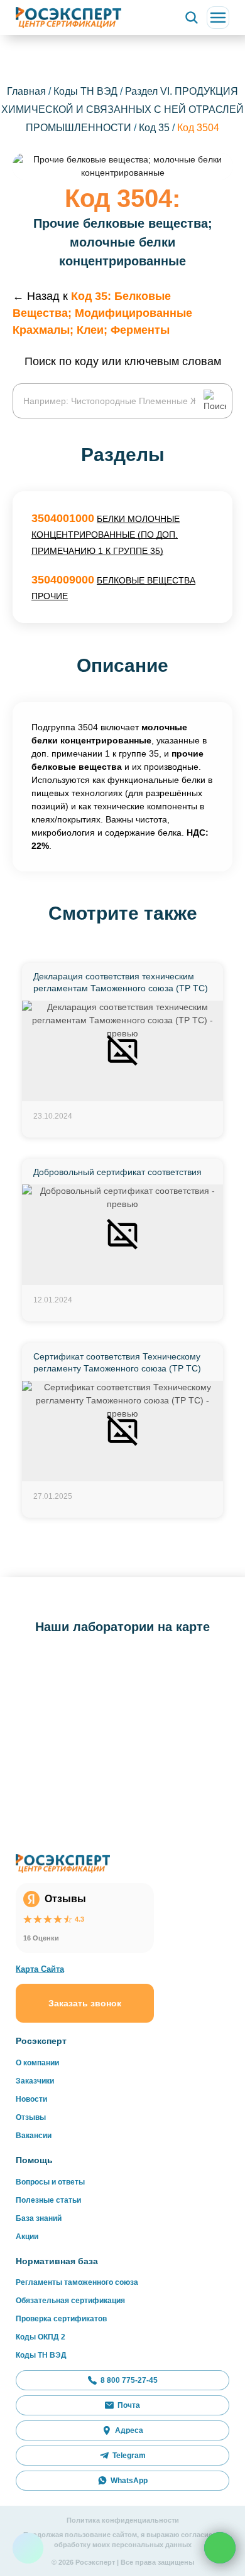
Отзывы (31, 2117)
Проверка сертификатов (61, 2319)
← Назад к (102, 313)
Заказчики (35, 2081)
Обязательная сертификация (70, 2301)
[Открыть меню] (218, 18)
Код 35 (155, 128)
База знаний (39, 2218)
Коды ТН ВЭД (85, 91)
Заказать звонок (85, 2003)
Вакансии (34, 2136)
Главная (26, 91)
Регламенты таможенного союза (77, 2282)
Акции (27, 2237)
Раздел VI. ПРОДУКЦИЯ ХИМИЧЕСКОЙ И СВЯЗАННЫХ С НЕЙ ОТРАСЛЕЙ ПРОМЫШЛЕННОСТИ (122, 109)
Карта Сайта (40, 1969)
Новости (31, 2099)
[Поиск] (192, 18)
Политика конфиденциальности (123, 2520)
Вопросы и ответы (50, 2182)
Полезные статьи (48, 2200)
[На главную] (68, 17)
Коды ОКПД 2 (41, 2337)
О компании (37, 2063)
